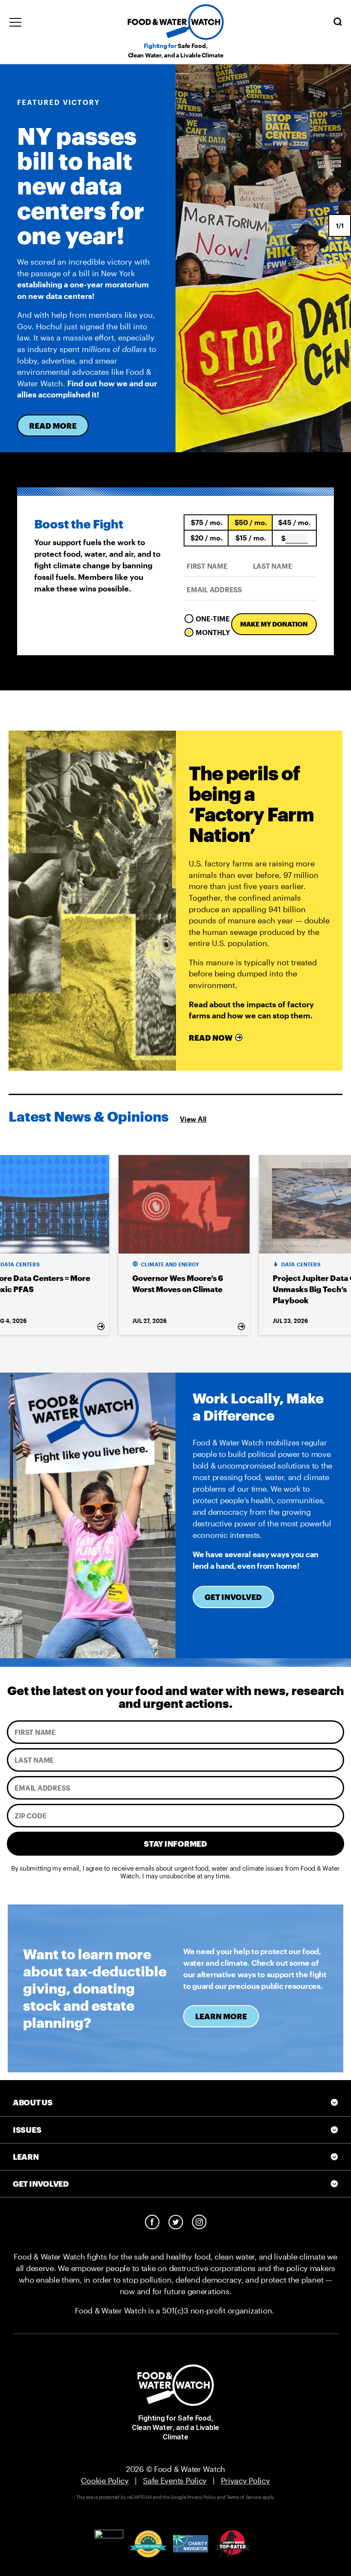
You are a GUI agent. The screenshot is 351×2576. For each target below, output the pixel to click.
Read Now (211, 1038)
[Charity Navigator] (191, 2544)
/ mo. (207, 522)
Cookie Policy (105, 2480)
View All (193, 1119)
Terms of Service (244, 2497)
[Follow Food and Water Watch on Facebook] (152, 2222)
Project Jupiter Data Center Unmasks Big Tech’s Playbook (184, 1289)
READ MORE (53, 426)
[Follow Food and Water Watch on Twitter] (176, 2222)
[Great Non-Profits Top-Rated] (148, 2544)
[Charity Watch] (233, 2544)
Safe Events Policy (175, 2480)
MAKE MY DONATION (274, 624)
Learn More (221, 2016)
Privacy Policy (245, 2480)
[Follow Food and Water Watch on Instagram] (199, 2222)
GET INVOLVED (233, 1597)
